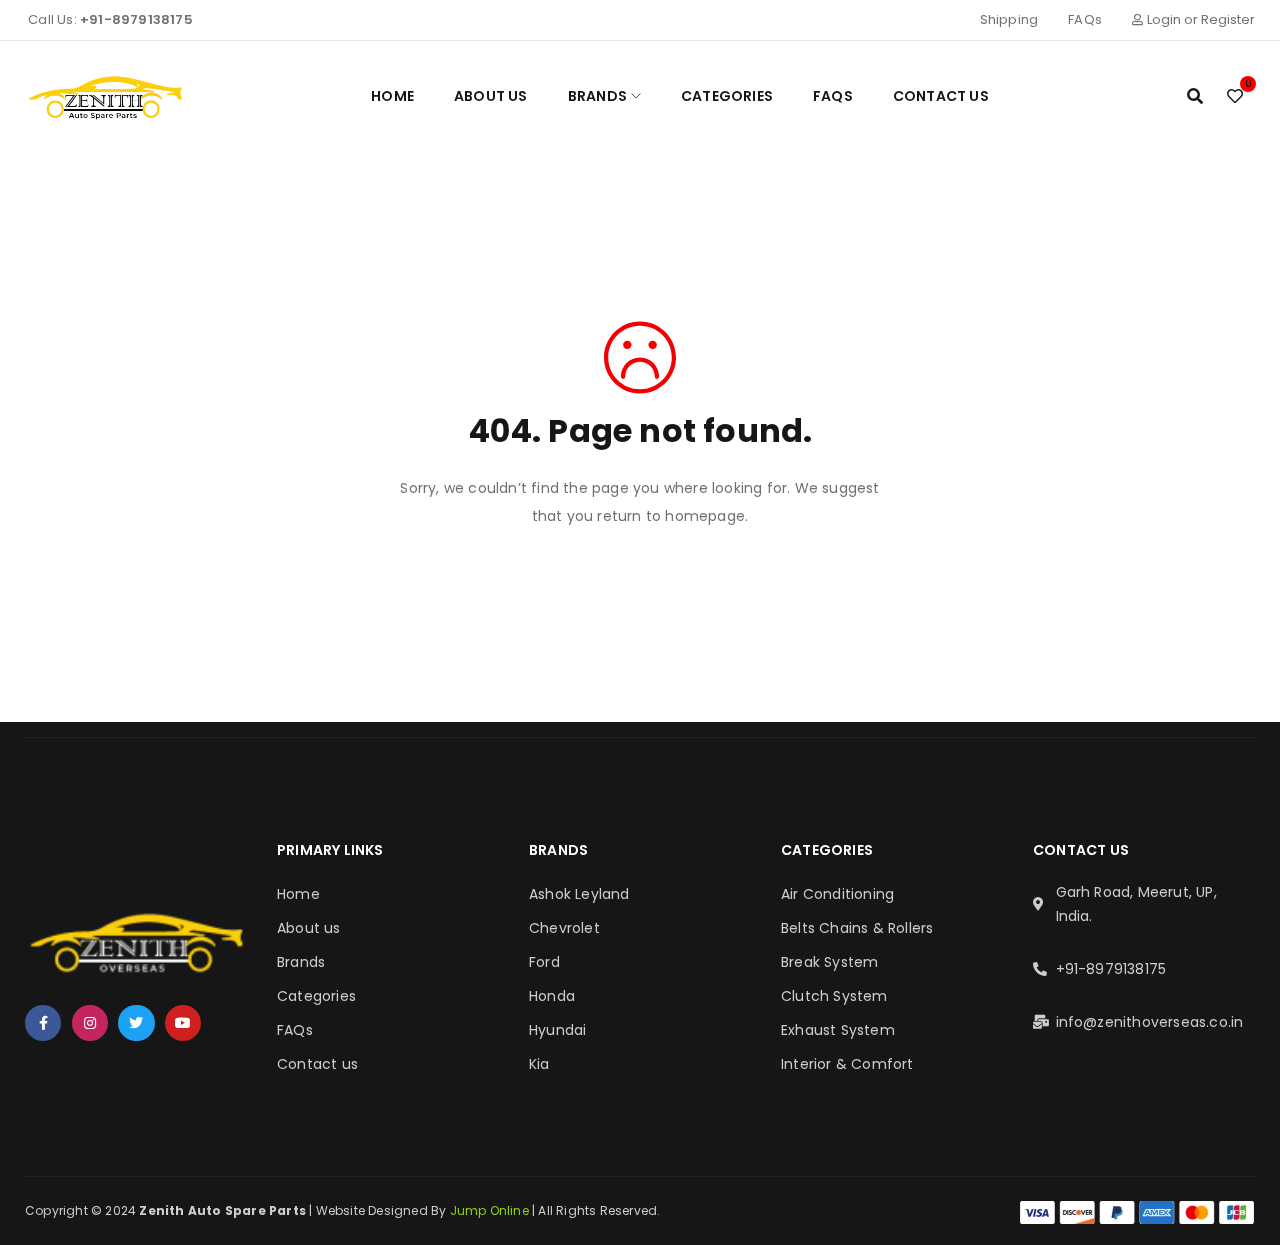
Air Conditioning (837, 894)
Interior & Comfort (847, 1064)
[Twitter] (136, 1023)
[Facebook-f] (43, 1023)
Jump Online (491, 1210)
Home (298, 894)
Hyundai (557, 1030)
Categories (316, 996)
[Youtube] (183, 1023)
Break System (829, 962)
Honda (552, 996)
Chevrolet (564, 928)
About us (309, 928)
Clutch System (834, 996)
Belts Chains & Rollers (857, 928)
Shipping (1009, 19)
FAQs (1085, 19)
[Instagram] (90, 1023)
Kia (539, 1064)
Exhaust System (838, 1030)
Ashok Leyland (579, 894)
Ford (544, 962)
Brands (301, 962)
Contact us (317, 1064)
